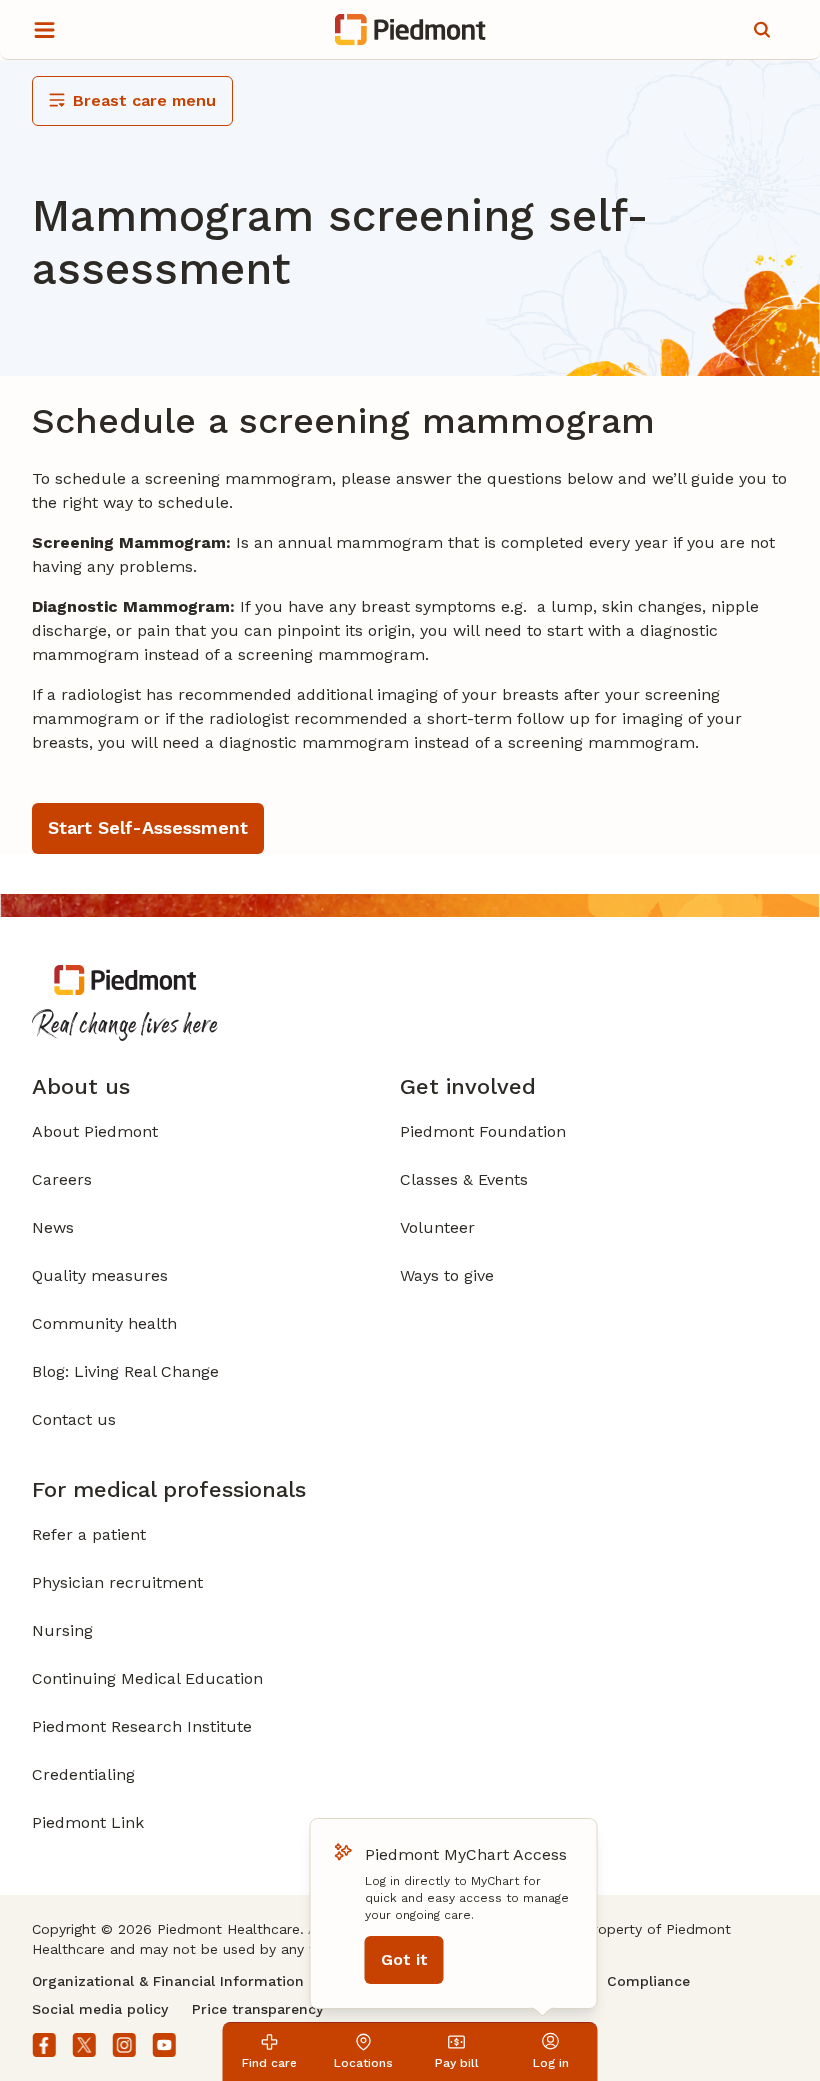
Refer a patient (89, 1534)
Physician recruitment (117, 1582)
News (53, 1227)
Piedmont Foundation (483, 1131)
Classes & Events (464, 1179)
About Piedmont (95, 1131)
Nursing (62, 1630)
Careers (62, 1179)
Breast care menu (144, 100)
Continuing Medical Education (147, 1678)
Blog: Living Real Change (125, 1371)
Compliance (648, 1981)
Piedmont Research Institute (142, 1726)
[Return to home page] (410, 30)
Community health (104, 1323)
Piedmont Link (88, 1822)
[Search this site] (762, 30)
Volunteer (437, 1227)
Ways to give (447, 1275)
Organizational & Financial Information (168, 1981)
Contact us (74, 1419)
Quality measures (100, 1275)
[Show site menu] (44, 30)
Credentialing (83, 1774)
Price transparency (257, 2009)
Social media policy (100, 2009)
